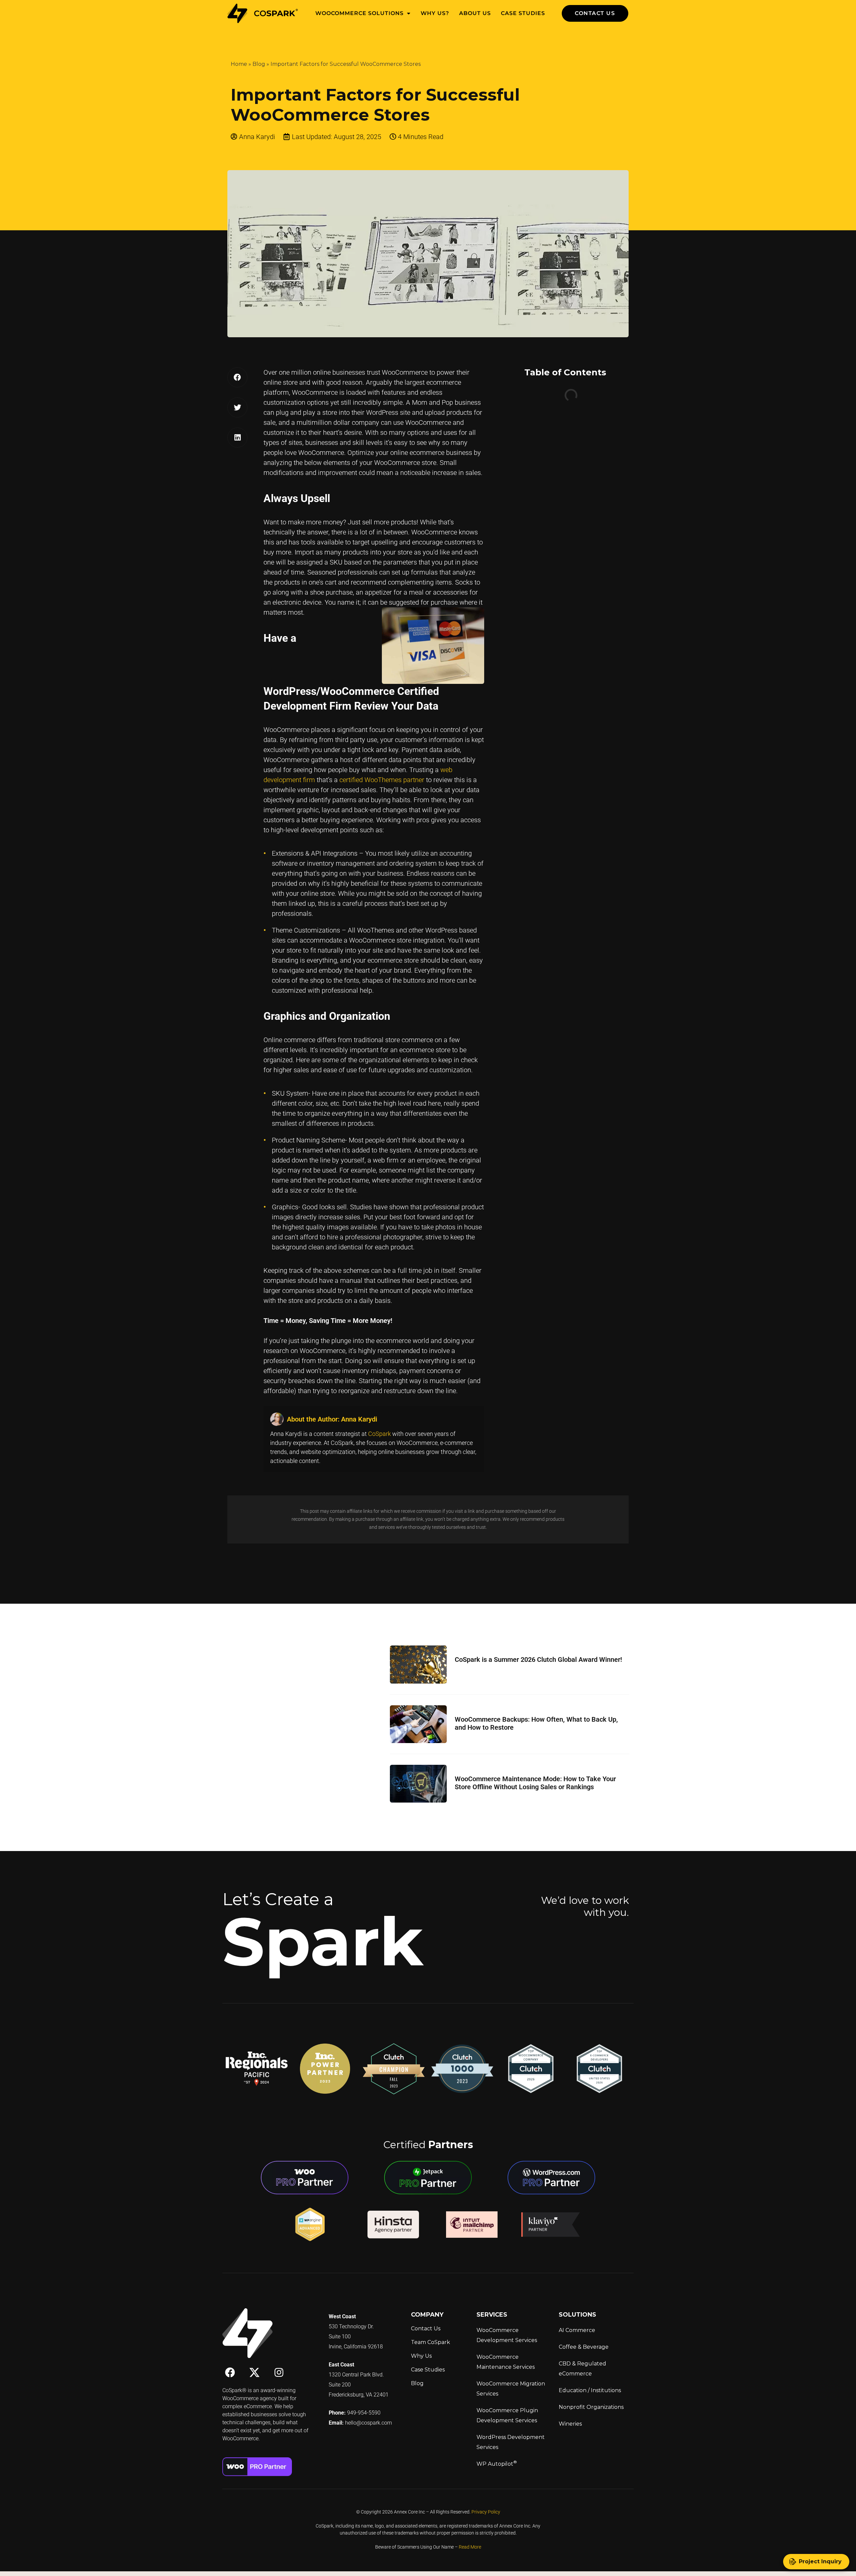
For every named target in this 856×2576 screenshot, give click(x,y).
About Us (475, 13)
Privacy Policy (486, 2512)
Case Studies (523, 13)
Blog (259, 64)
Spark (323, 1941)
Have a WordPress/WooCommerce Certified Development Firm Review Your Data (572, 430)
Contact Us (426, 2328)
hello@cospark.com (368, 2423)
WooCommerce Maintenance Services (506, 2362)
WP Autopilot (497, 2463)
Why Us (421, 2356)
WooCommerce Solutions (359, 13)
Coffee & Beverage (584, 2347)
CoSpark (380, 1434)
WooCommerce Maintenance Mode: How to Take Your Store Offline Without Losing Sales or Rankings (535, 1783)
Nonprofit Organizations (591, 2407)
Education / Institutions (590, 2390)
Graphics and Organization (560, 462)
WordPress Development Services (511, 2442)
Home (239, 64)
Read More (470, 2547)
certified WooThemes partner (382, 780)
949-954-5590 (364, 2413)
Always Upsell (543, 399)
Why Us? (435, 13)
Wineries (570, 2424)
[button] (237, 377)
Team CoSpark (431, 2342)
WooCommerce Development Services (507, 2335)
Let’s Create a (278, 1899)
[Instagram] (279, 2372)
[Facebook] (230, 2372)
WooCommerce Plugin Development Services (507, 2415)
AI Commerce (577, 2330)
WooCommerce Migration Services (511, 2389)
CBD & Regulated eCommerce (582, 2369)
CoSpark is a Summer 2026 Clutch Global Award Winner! (538, 1660)
